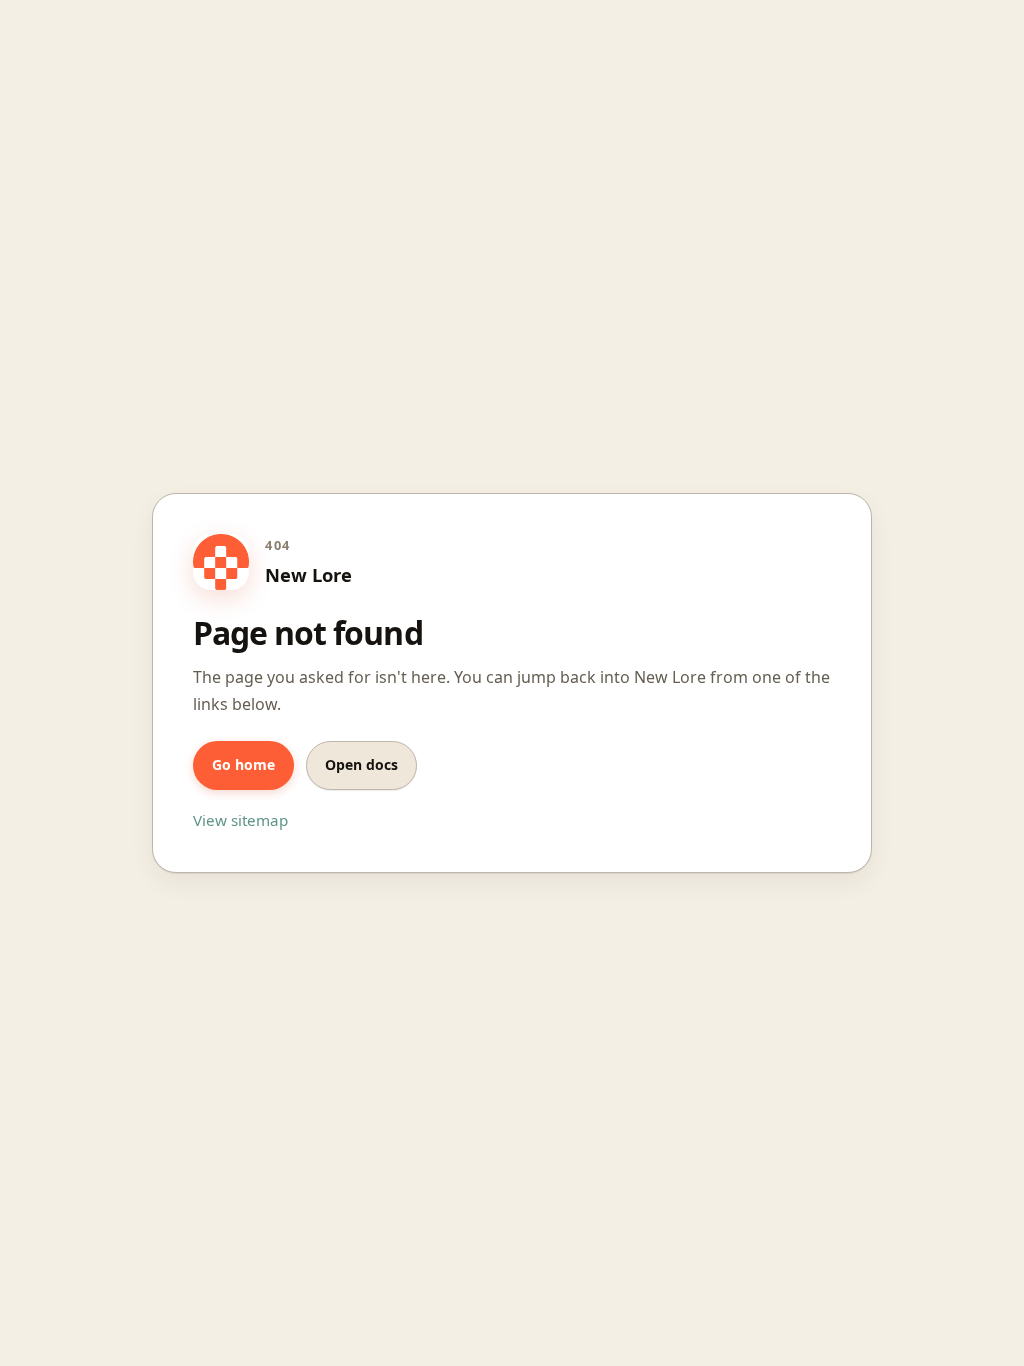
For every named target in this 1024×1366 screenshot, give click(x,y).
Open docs (361, 764)
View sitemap (240, 820)
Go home (243, 764)
